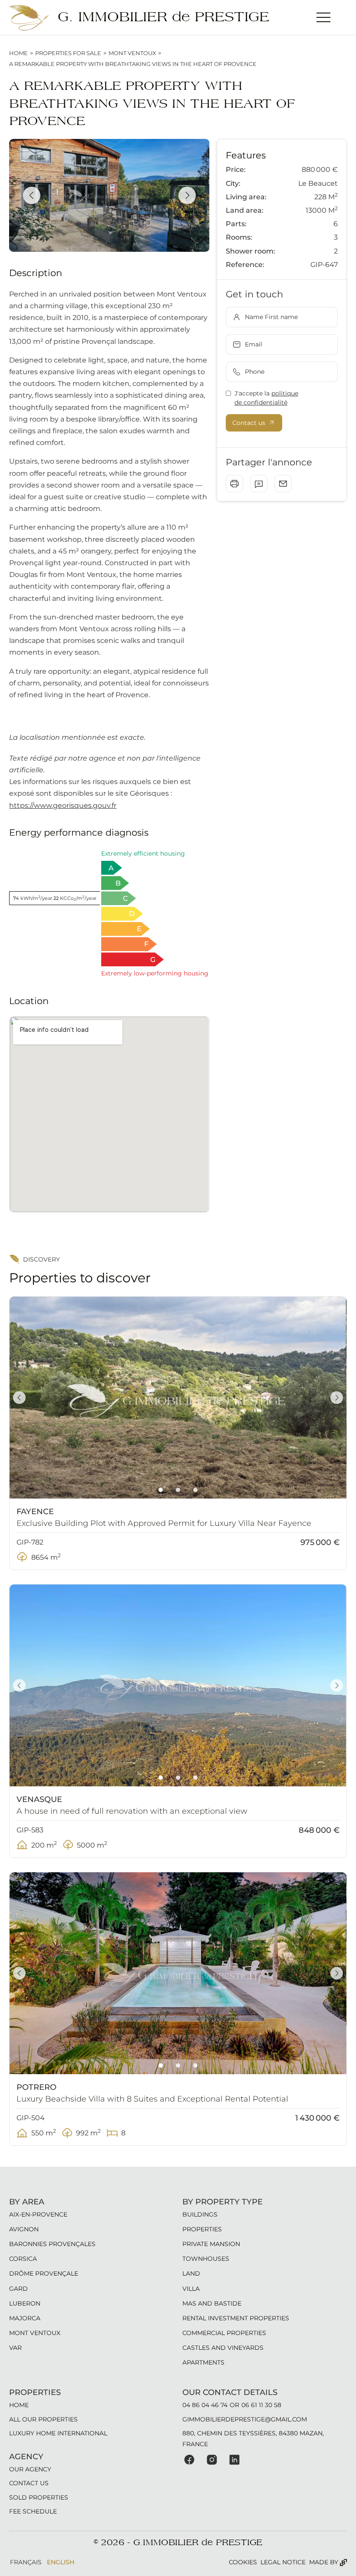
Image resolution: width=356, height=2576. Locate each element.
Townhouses (206, 2259)
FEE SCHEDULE (33, 2511)
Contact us (29, 2483)
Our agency (30, 2469)
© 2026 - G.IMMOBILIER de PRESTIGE (178, 2543)
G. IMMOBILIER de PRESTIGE (163, 17)
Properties (202, 2229)
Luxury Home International (58, 2433)
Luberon (25, 2303)
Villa (191, 2289)
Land (191, 2273)
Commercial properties (224, 2333)
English (61, 2562)
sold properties (39, 2497)
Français (26, 2562)
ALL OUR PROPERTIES (43, 2419)
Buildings (200, 2214)
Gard (18, 2289)
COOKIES (243, 2562)
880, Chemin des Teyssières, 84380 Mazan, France (253, 2438)
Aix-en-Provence (38, 2214)
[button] (323, 17)
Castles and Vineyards (223, 2348)
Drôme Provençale (44, 2273)
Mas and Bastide (212, 2303)
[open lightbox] (109, 195)
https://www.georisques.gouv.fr (63, 805)
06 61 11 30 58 (261, 2405)
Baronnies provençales (52, 2244)
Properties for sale (68, 53)
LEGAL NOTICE (283, 2562)
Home (18, 53)
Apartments (203, 2362)
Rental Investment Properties (236, 2318)
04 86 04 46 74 (205, 2405)
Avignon (24, 2229)
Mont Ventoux (132, 53)
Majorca (25, 2318)
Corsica (23, 2259)
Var (15, 2348)
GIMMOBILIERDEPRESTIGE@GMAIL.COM (245, 2419)
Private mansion (211, 2244)
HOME (19, 2405)
